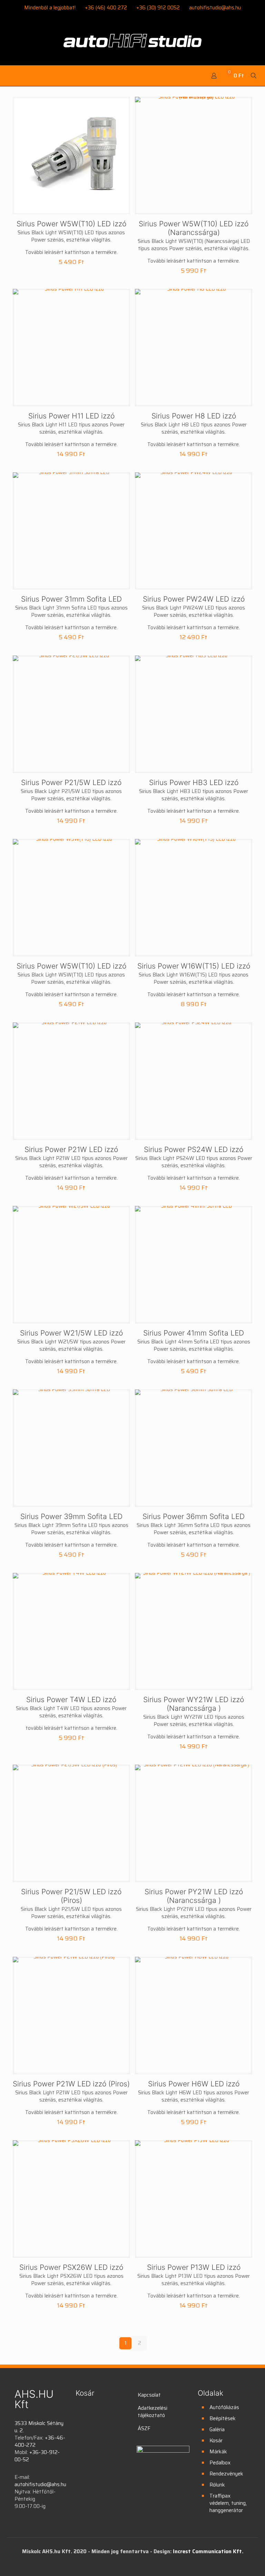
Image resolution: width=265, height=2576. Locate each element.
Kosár (216, 2441)
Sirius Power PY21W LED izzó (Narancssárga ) (194, 1896)
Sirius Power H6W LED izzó (194, 2084)
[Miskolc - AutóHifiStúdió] (132, 45)
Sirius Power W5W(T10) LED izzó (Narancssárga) (194, 228)
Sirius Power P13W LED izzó (194, 2267)
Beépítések (223, 2418)
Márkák (218, 2452)
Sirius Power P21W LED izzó (71, 1149)
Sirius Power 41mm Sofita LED (194, 1333)
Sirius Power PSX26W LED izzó (71, 2267)
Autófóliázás (224, 2407)
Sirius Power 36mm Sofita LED (194, 1516)
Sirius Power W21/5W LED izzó (71, 1333)
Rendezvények (226, 2474)
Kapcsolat (149, 2395)
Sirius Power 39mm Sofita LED (71, 1516)
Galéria (217, 2429)
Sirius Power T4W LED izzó (71, 1700)
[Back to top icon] (232, 2562)
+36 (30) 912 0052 (158, 8)
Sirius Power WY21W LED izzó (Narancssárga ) (194, 1704)
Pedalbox (220, 2463)
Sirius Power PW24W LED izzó (194, 599)
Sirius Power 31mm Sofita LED (71, 599)
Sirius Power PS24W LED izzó (194, 1149)
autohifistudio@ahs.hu (215, 8)
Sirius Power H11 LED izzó (71, 416)
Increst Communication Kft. (208, 2551)
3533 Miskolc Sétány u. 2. (39, 2427)
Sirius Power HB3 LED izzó (194, 782)
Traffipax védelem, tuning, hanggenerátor (228, 2503)
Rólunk (217, 2485)
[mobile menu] (10, 76)
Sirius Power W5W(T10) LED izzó (71, 224)
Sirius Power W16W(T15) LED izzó (194, 966)
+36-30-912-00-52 (37, 2456)
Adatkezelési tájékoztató (153, 2412)
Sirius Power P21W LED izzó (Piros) (71, 2084)
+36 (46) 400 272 (106, 8)
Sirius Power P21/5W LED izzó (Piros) (71, 1896)
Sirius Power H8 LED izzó (194, 416)
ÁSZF (144, 2428)
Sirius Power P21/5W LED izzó (71, 782)
